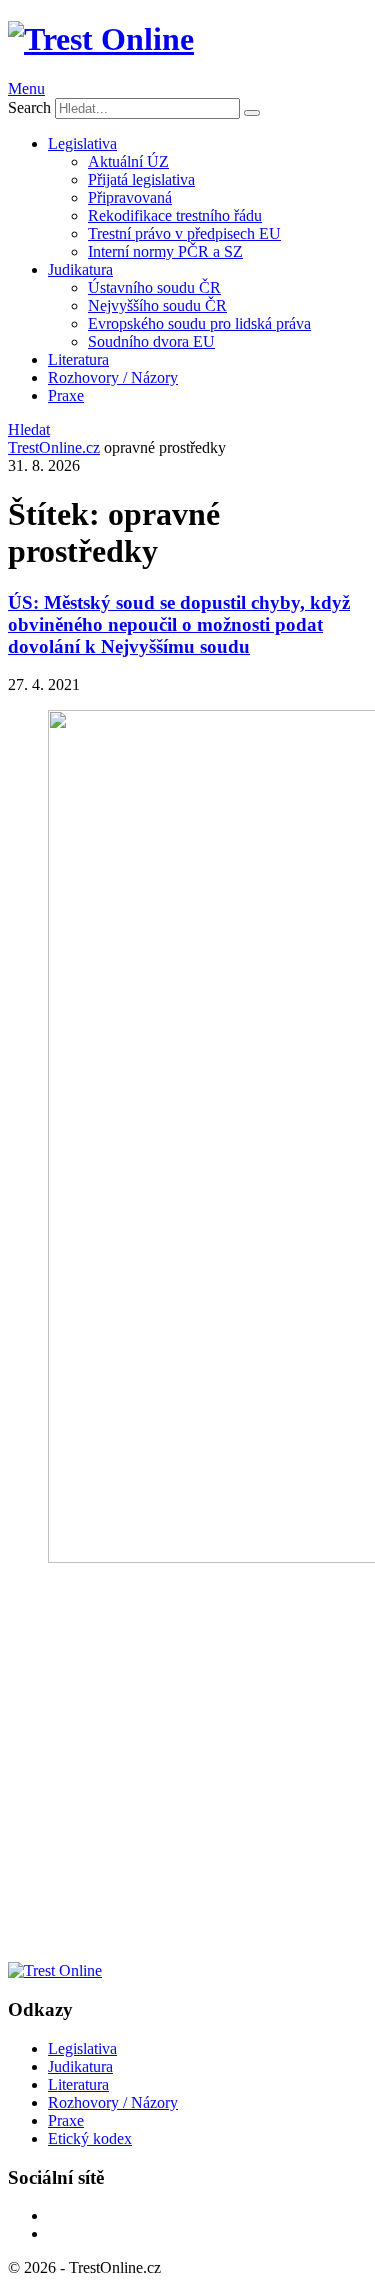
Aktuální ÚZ (128, 161)
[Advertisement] (187, 1770)
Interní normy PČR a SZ (165, 251)
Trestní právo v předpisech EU (184, 233)
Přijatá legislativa (141, 179)
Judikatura (80, 269)
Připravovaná (130, 197)
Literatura (78, 359)
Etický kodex (90, 2138)
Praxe (66, 395)
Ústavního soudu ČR (154, 287)
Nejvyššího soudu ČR (157, 305)
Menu (26, 88)
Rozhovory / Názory (113, 377)
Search (29, 107)
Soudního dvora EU (151, 341)
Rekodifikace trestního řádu (175, 215)
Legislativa (82, 143)
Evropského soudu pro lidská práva (199, 323)
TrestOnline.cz (54, 447)
